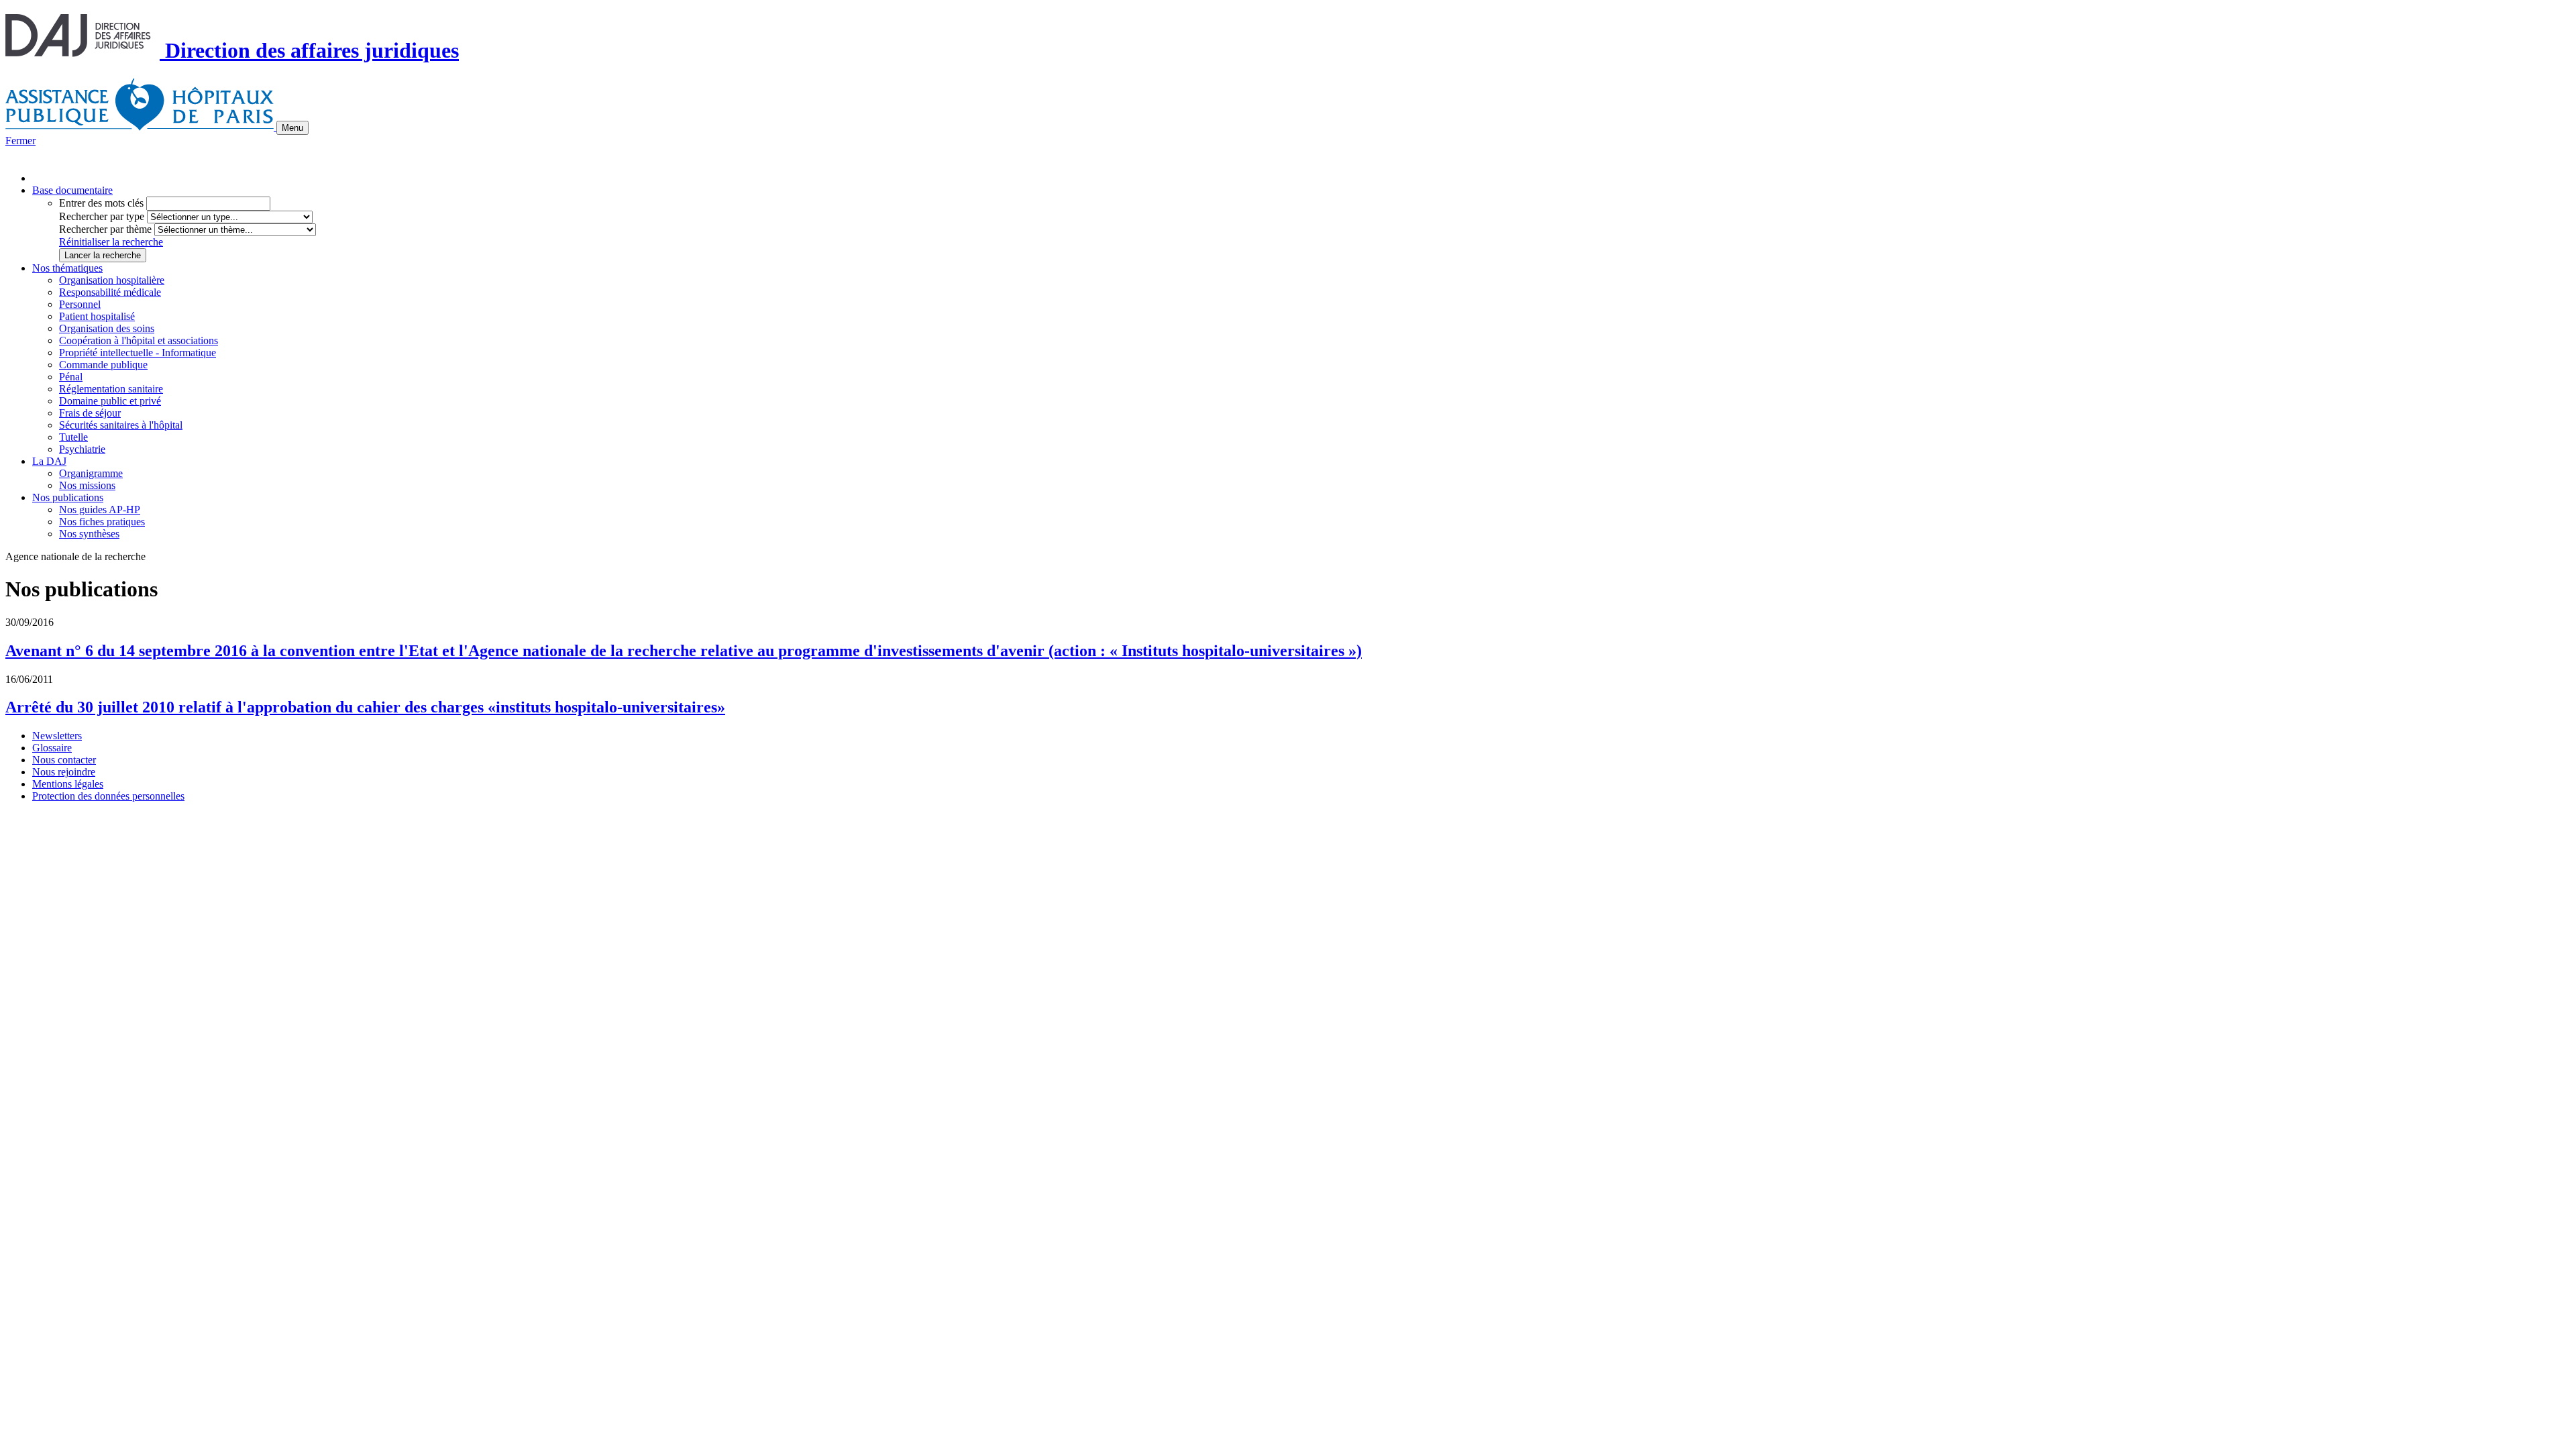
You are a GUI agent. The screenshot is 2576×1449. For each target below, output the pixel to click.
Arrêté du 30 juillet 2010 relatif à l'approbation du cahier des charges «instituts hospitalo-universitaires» (365, 707)
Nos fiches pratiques (102, 522)
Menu (292, 128)
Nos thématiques (67, 268)
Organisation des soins (107, 328)
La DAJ (49, 461)
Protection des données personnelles (108, 796)
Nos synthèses (89, 534)
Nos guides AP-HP (100, 509)
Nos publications (68, 497)
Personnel (80, 304)
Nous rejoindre (64, 772)
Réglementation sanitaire (111, 389)
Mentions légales (68, 784)
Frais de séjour (90, 413)
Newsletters (57, 736)
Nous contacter (64, 760)
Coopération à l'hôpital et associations (139, 340)
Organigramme (91, 473)
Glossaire (52, 748)
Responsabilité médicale (110, 292)
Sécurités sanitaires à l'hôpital (121, 425)
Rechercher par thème (105, 229)
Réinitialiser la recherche (111, 242)
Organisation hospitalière (112, 280)
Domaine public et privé (110, 401)
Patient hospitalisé (97, 316)
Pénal (71, 377)
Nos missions (87, 485)
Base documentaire (72, 190)
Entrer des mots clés (101, 203)
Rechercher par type (102, 216)
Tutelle (73, 437)
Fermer (20, 141)
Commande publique (103, 365)
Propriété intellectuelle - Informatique (138, 353)
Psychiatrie (82, 449)
